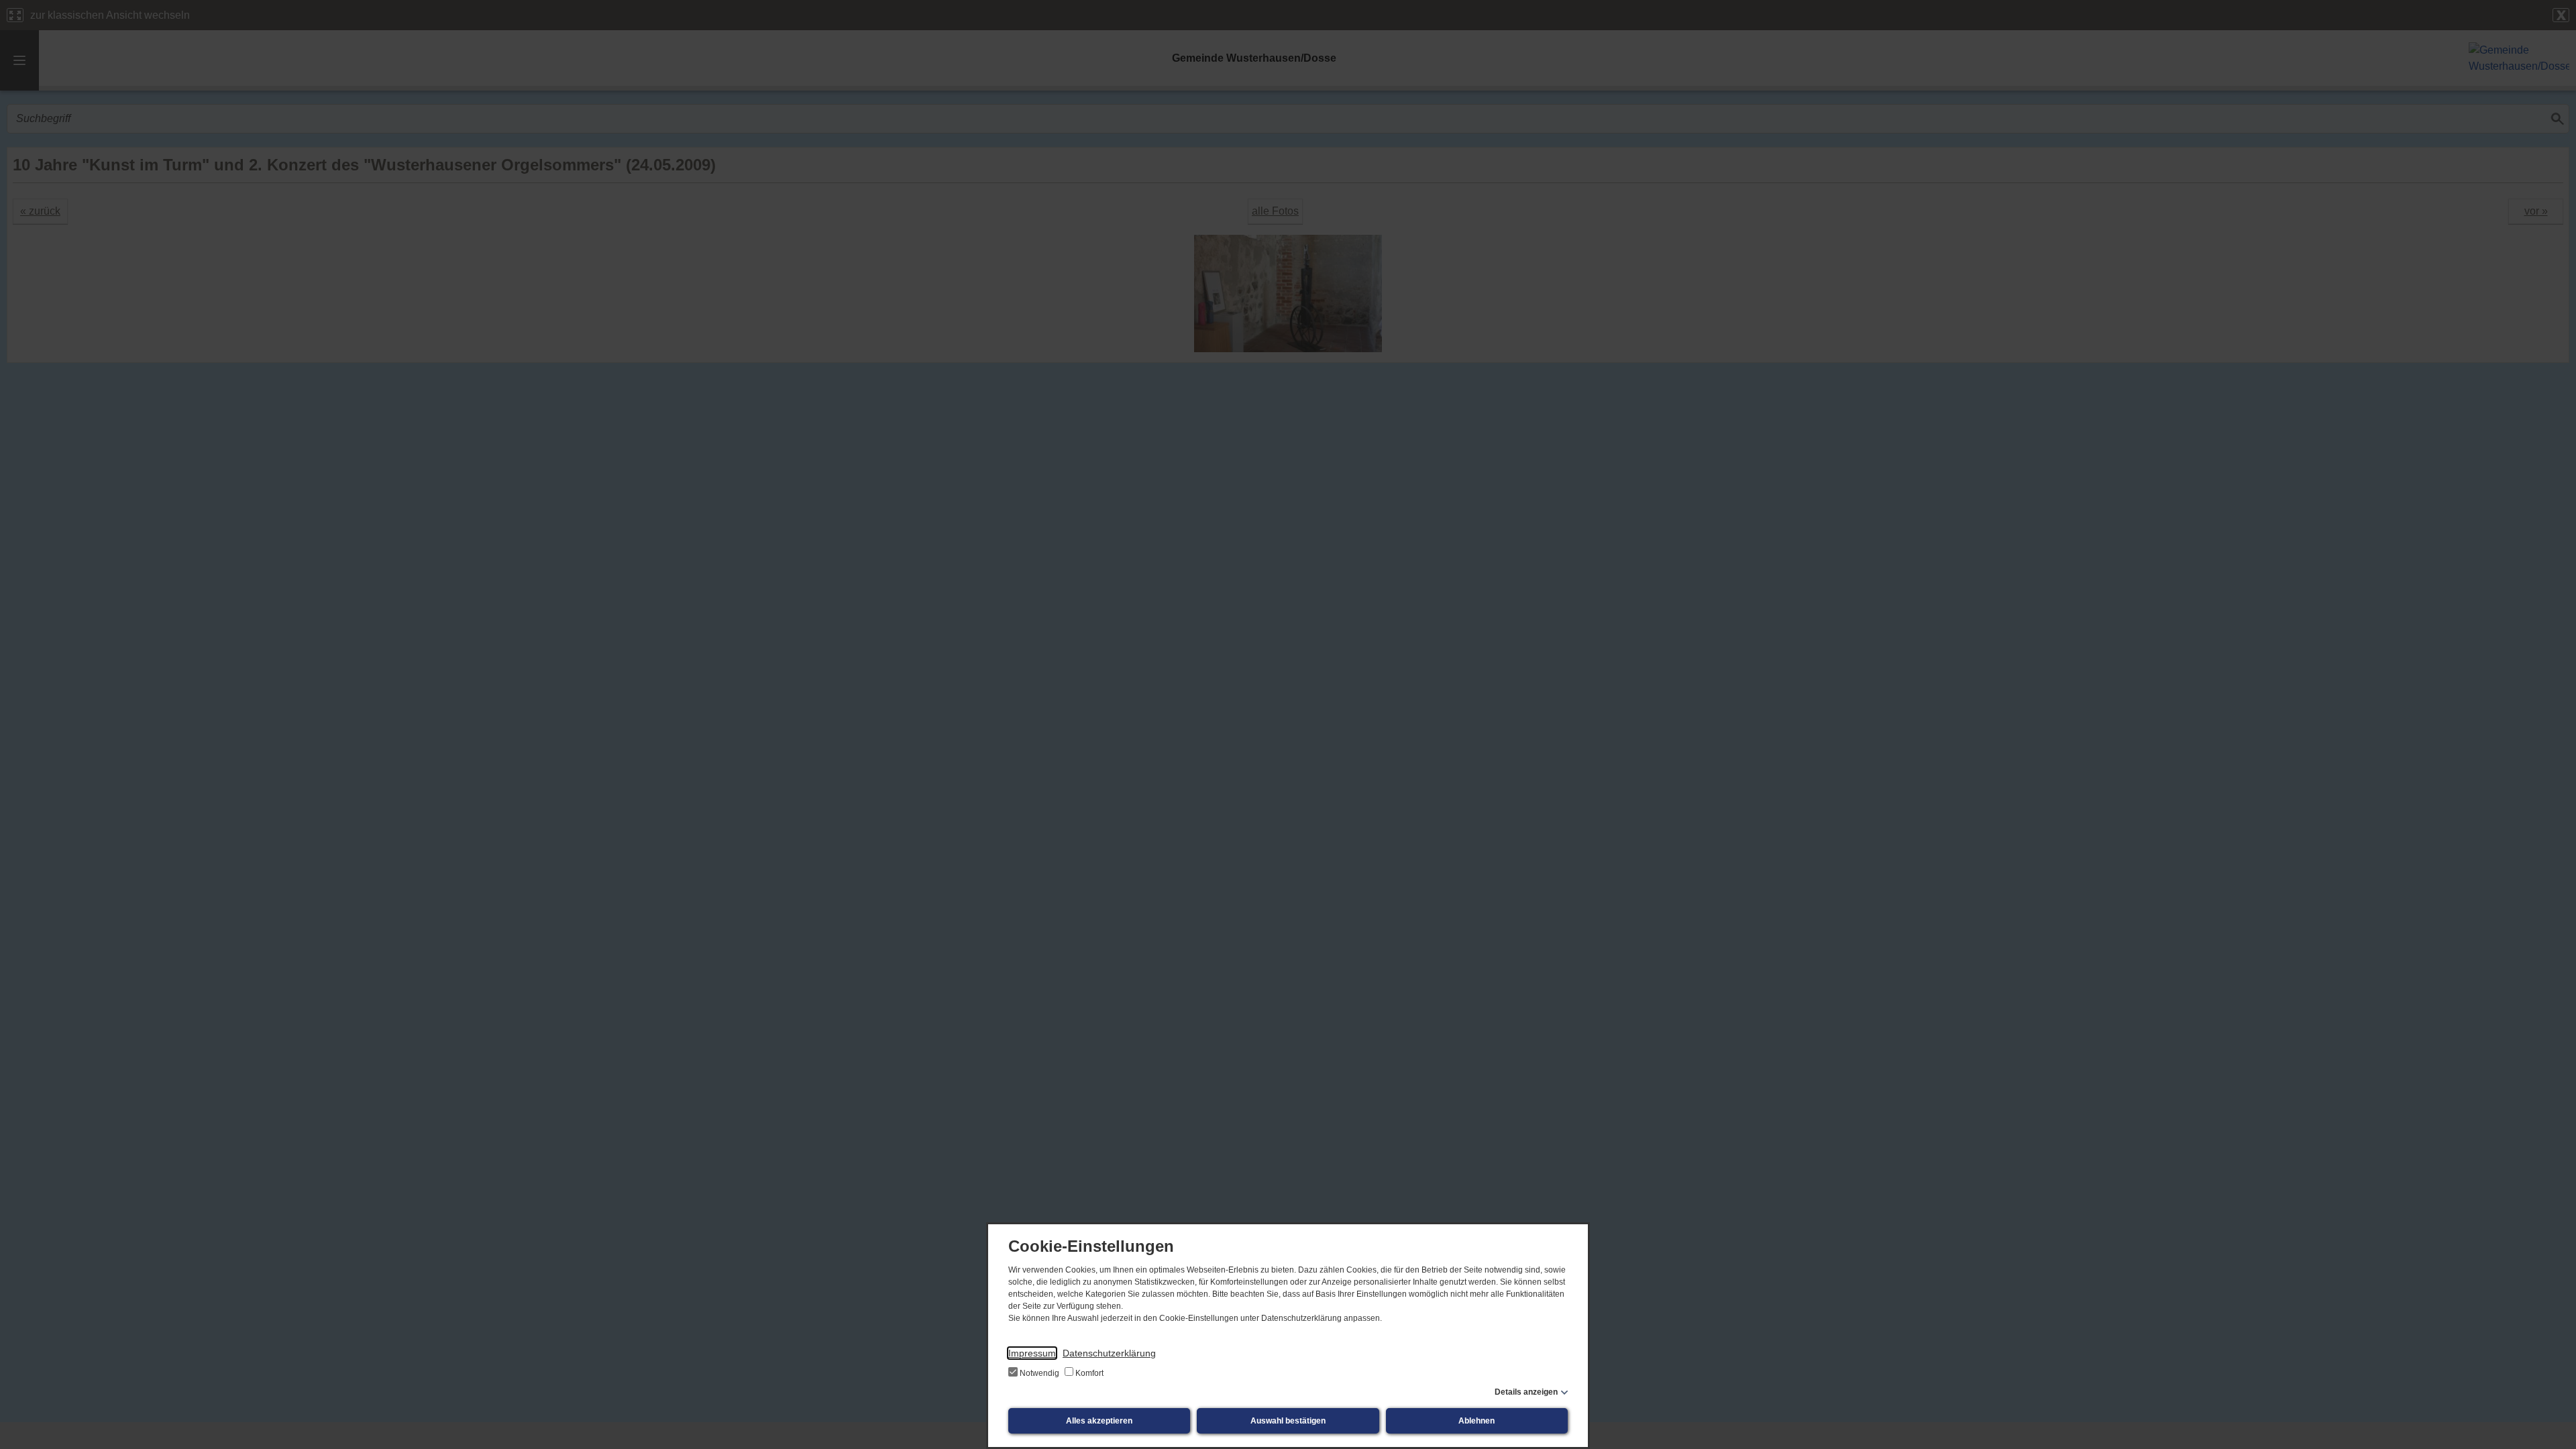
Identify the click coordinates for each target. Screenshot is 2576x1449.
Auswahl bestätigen (1288, 1421)
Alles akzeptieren (1099, 1421)
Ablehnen (1477, 1421)
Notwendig (1039, 1373)
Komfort (1088, 1373)
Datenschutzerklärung (1109, 1353)
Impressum (1032, 1353)
